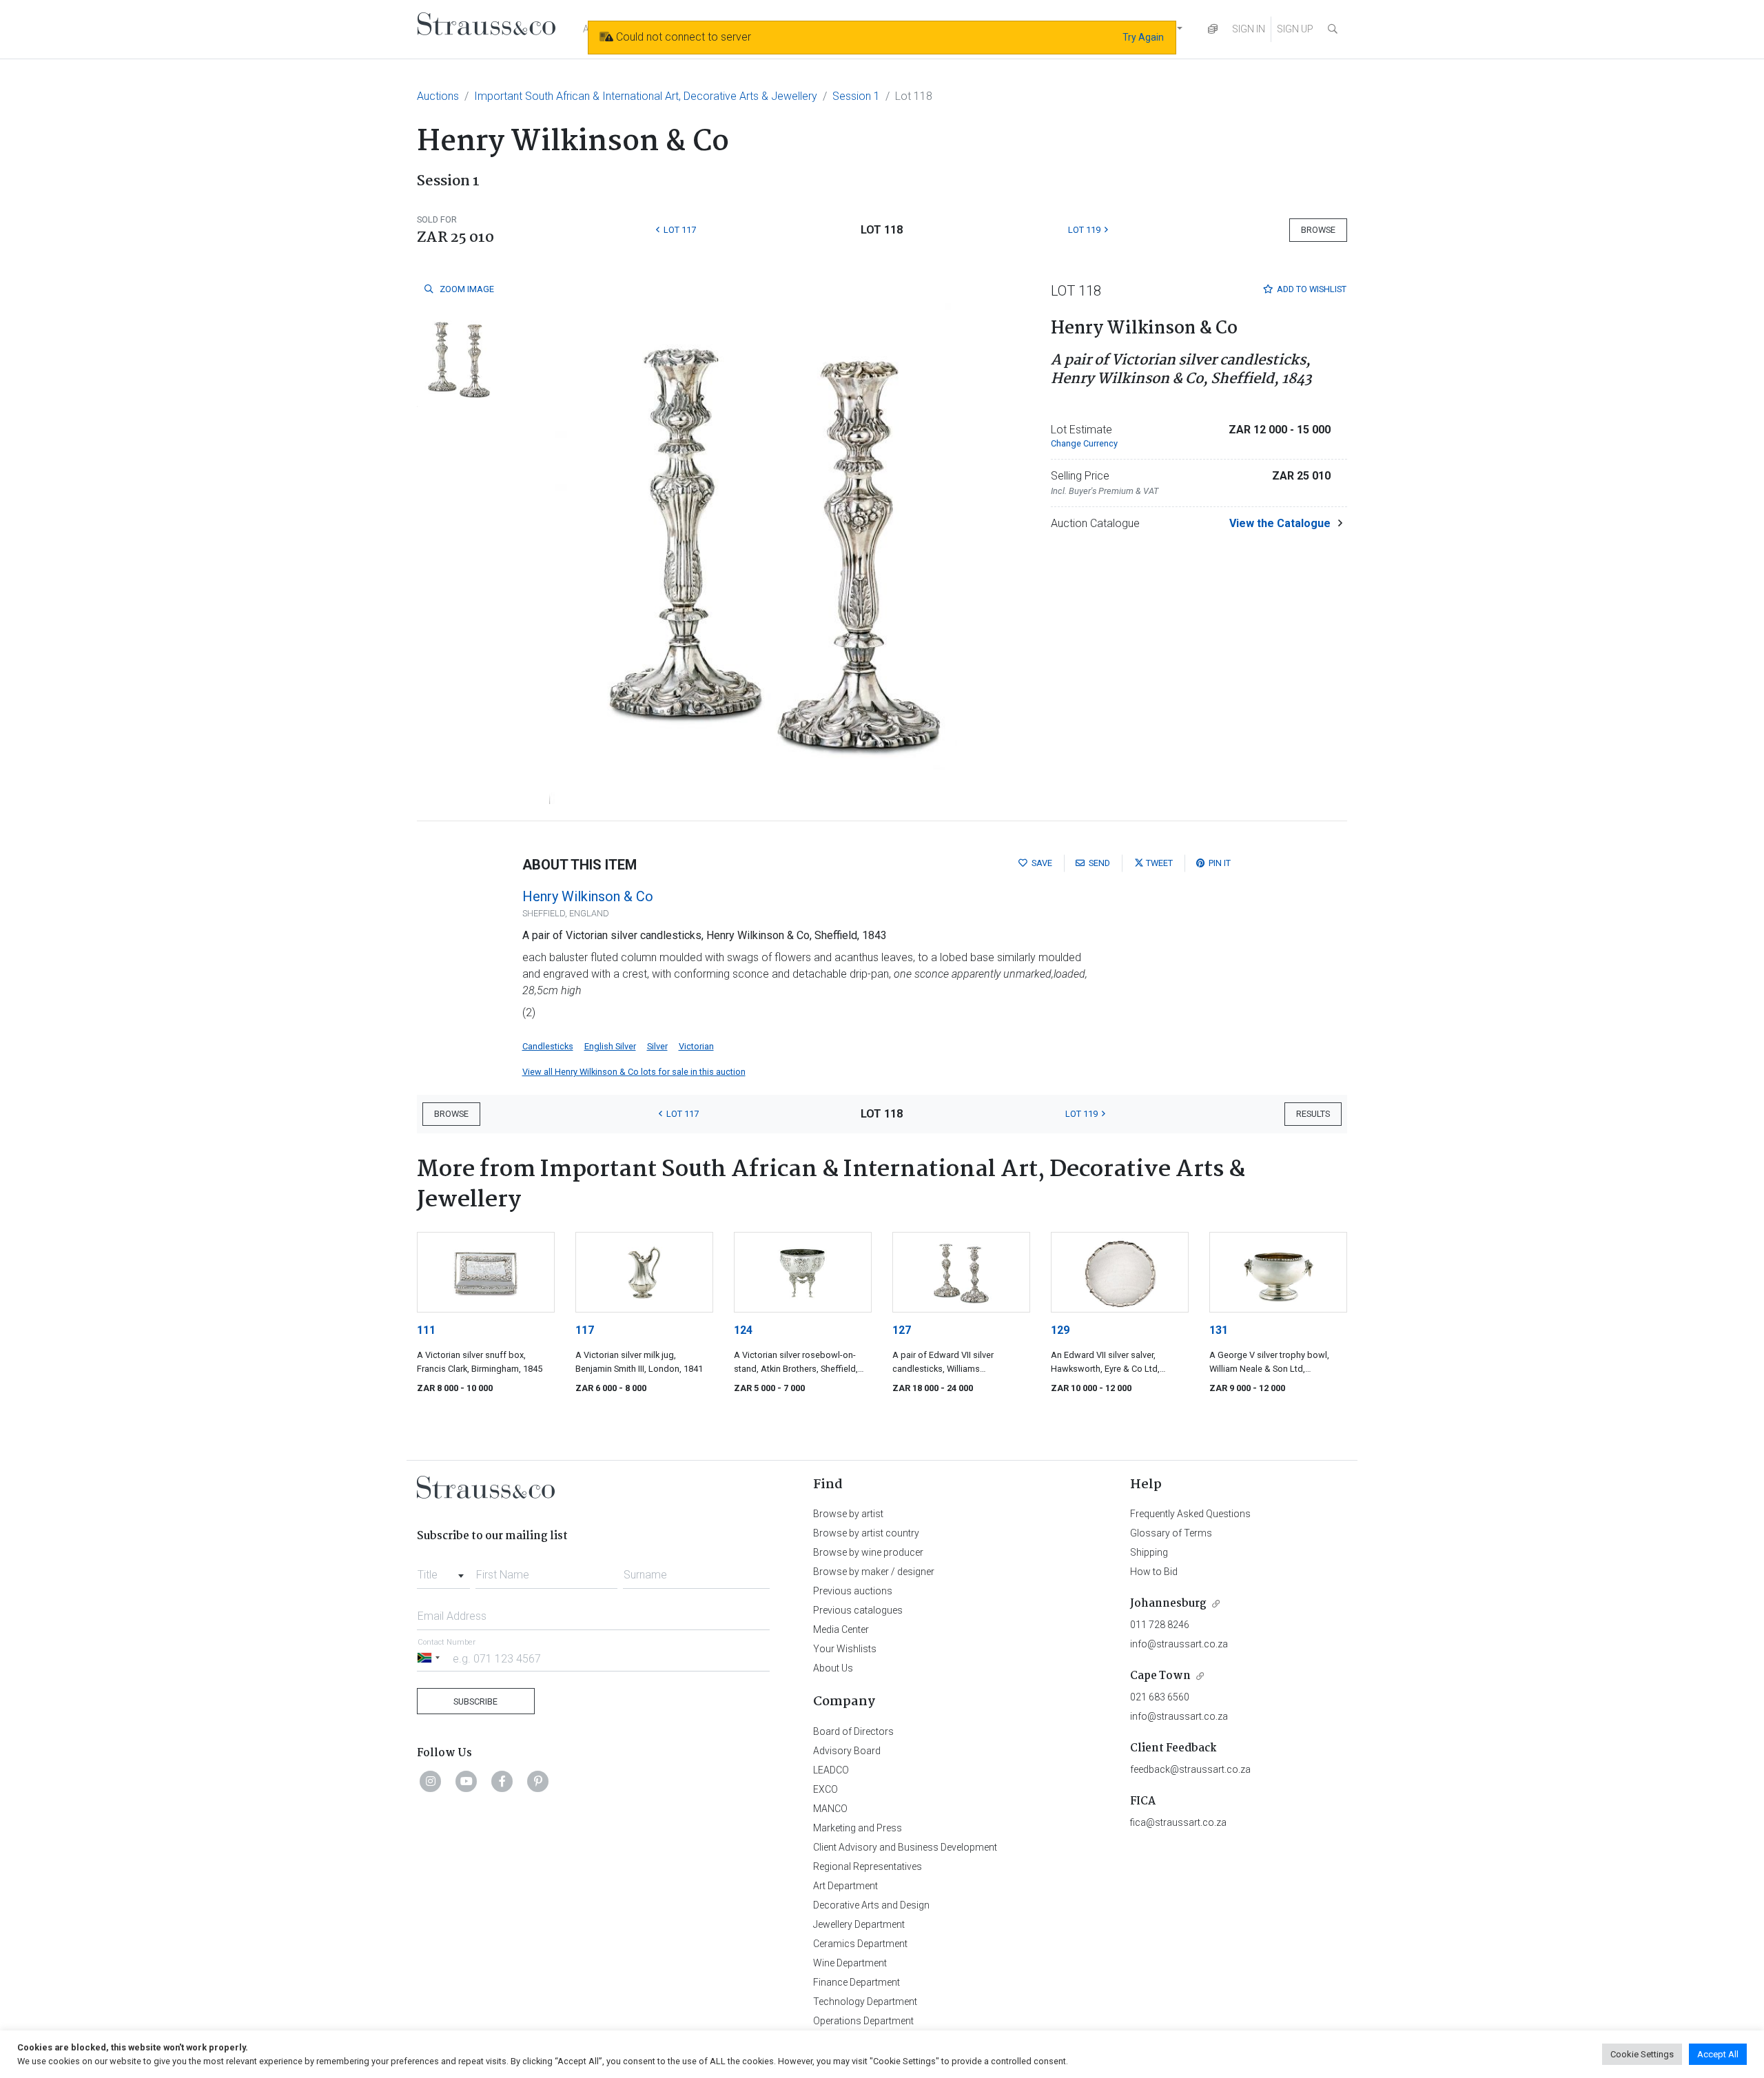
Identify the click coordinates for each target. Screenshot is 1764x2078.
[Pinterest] (538, 1781)
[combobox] (443, 1571)
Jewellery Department (859, 1924)
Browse (1318, 230)
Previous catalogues (858, 1610)
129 (1060, 1330)
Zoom (466, 289)
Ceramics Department (860, 1944)
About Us (833, 1668)
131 (1219, 1330)
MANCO (830, 1809)
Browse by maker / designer (874, 1572)
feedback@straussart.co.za (1190, 1769)
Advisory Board (847, 1751)
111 (426, 1330)
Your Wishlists (845, 1649)
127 (902, 1330)
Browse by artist (848, 1514)
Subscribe (475, 1701)
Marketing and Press (858, 1828)
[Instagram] (431, 1781)
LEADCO (831, 1770)
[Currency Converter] (1213, 29)
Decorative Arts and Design (871, 1905)
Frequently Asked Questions (1190, 1514)
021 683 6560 (1160, 1697)
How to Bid (1154, 1572)
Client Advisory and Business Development (905, 1847)
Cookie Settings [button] (1642, 2054)
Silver (657, 1046)
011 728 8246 (1160, 1625)
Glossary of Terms (1171, 1533)
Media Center (841, 1629)
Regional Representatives (868, 1866)
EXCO (825, 1789)
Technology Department (865, 2002)
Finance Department (857, 1982)
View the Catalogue (1280, 523)
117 (585, 1330)
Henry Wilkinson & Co (588, 896)
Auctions (438, 96)
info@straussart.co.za (1179, 1644)
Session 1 (856, 96)
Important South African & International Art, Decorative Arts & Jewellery (646, 96)
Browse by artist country (866, 1533)
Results (1313, 1114)
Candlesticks (548, 1046)
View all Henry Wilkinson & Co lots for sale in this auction (634, 1072)
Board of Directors (853, 1731)
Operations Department (863, 2021)
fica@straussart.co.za (1178, 1822)
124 (743, 1330)
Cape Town (1160, 1676)
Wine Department (850, 1963)
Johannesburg (1168, 1604)
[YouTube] (466, 1781)
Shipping (1149, 1552)
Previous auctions (853, 1591)
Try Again (1143, 37)
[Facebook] (502, 1781)
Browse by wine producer (868, 1552)
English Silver (610, 1046)
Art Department (845, 1886)
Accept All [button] (1718, 2054)
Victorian (696, 1046)
